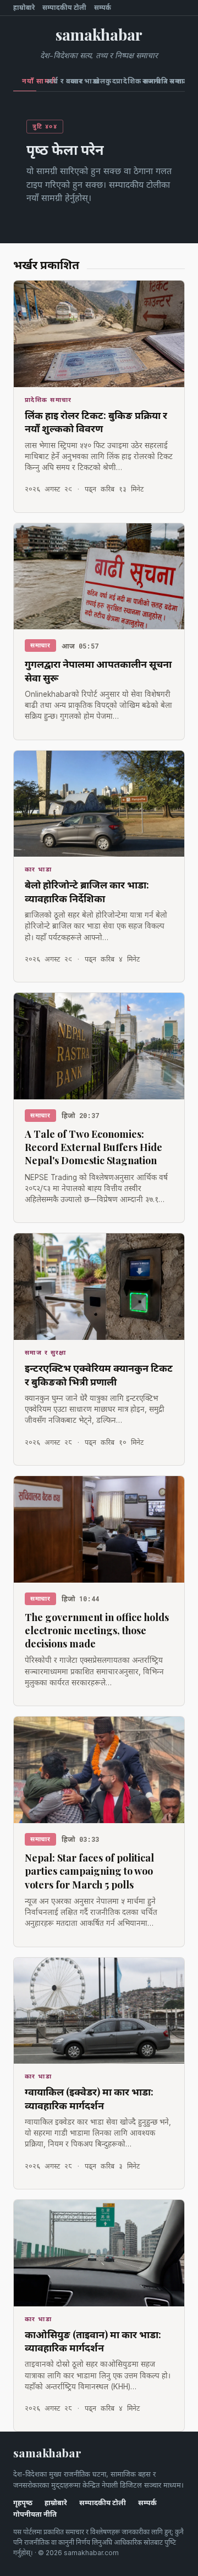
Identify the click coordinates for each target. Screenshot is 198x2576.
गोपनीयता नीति (35, 2514)
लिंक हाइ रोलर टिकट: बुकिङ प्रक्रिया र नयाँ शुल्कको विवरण (96, 422)
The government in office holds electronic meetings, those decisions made (97, 1631)
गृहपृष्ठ (23, 2503)
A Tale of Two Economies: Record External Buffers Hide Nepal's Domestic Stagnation (94, 1147)
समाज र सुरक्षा (177, 81)
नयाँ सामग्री (29, 81)
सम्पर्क (103, 8)
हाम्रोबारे (24, 8)
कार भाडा (77, 81)
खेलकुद (100, 81)
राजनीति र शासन (151, 81)
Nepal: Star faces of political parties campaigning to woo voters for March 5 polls (89, 1871)
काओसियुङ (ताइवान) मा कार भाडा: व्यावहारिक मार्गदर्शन (93, 2341)
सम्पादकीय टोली (64, 8)
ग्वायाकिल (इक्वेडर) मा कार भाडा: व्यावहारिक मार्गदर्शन (89, 2098)
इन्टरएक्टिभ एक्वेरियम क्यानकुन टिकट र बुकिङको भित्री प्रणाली (99, 1374)
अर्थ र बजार (53, 81)
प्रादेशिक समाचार (124, 81)
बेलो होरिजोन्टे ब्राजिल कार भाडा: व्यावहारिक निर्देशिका (87, 891)
